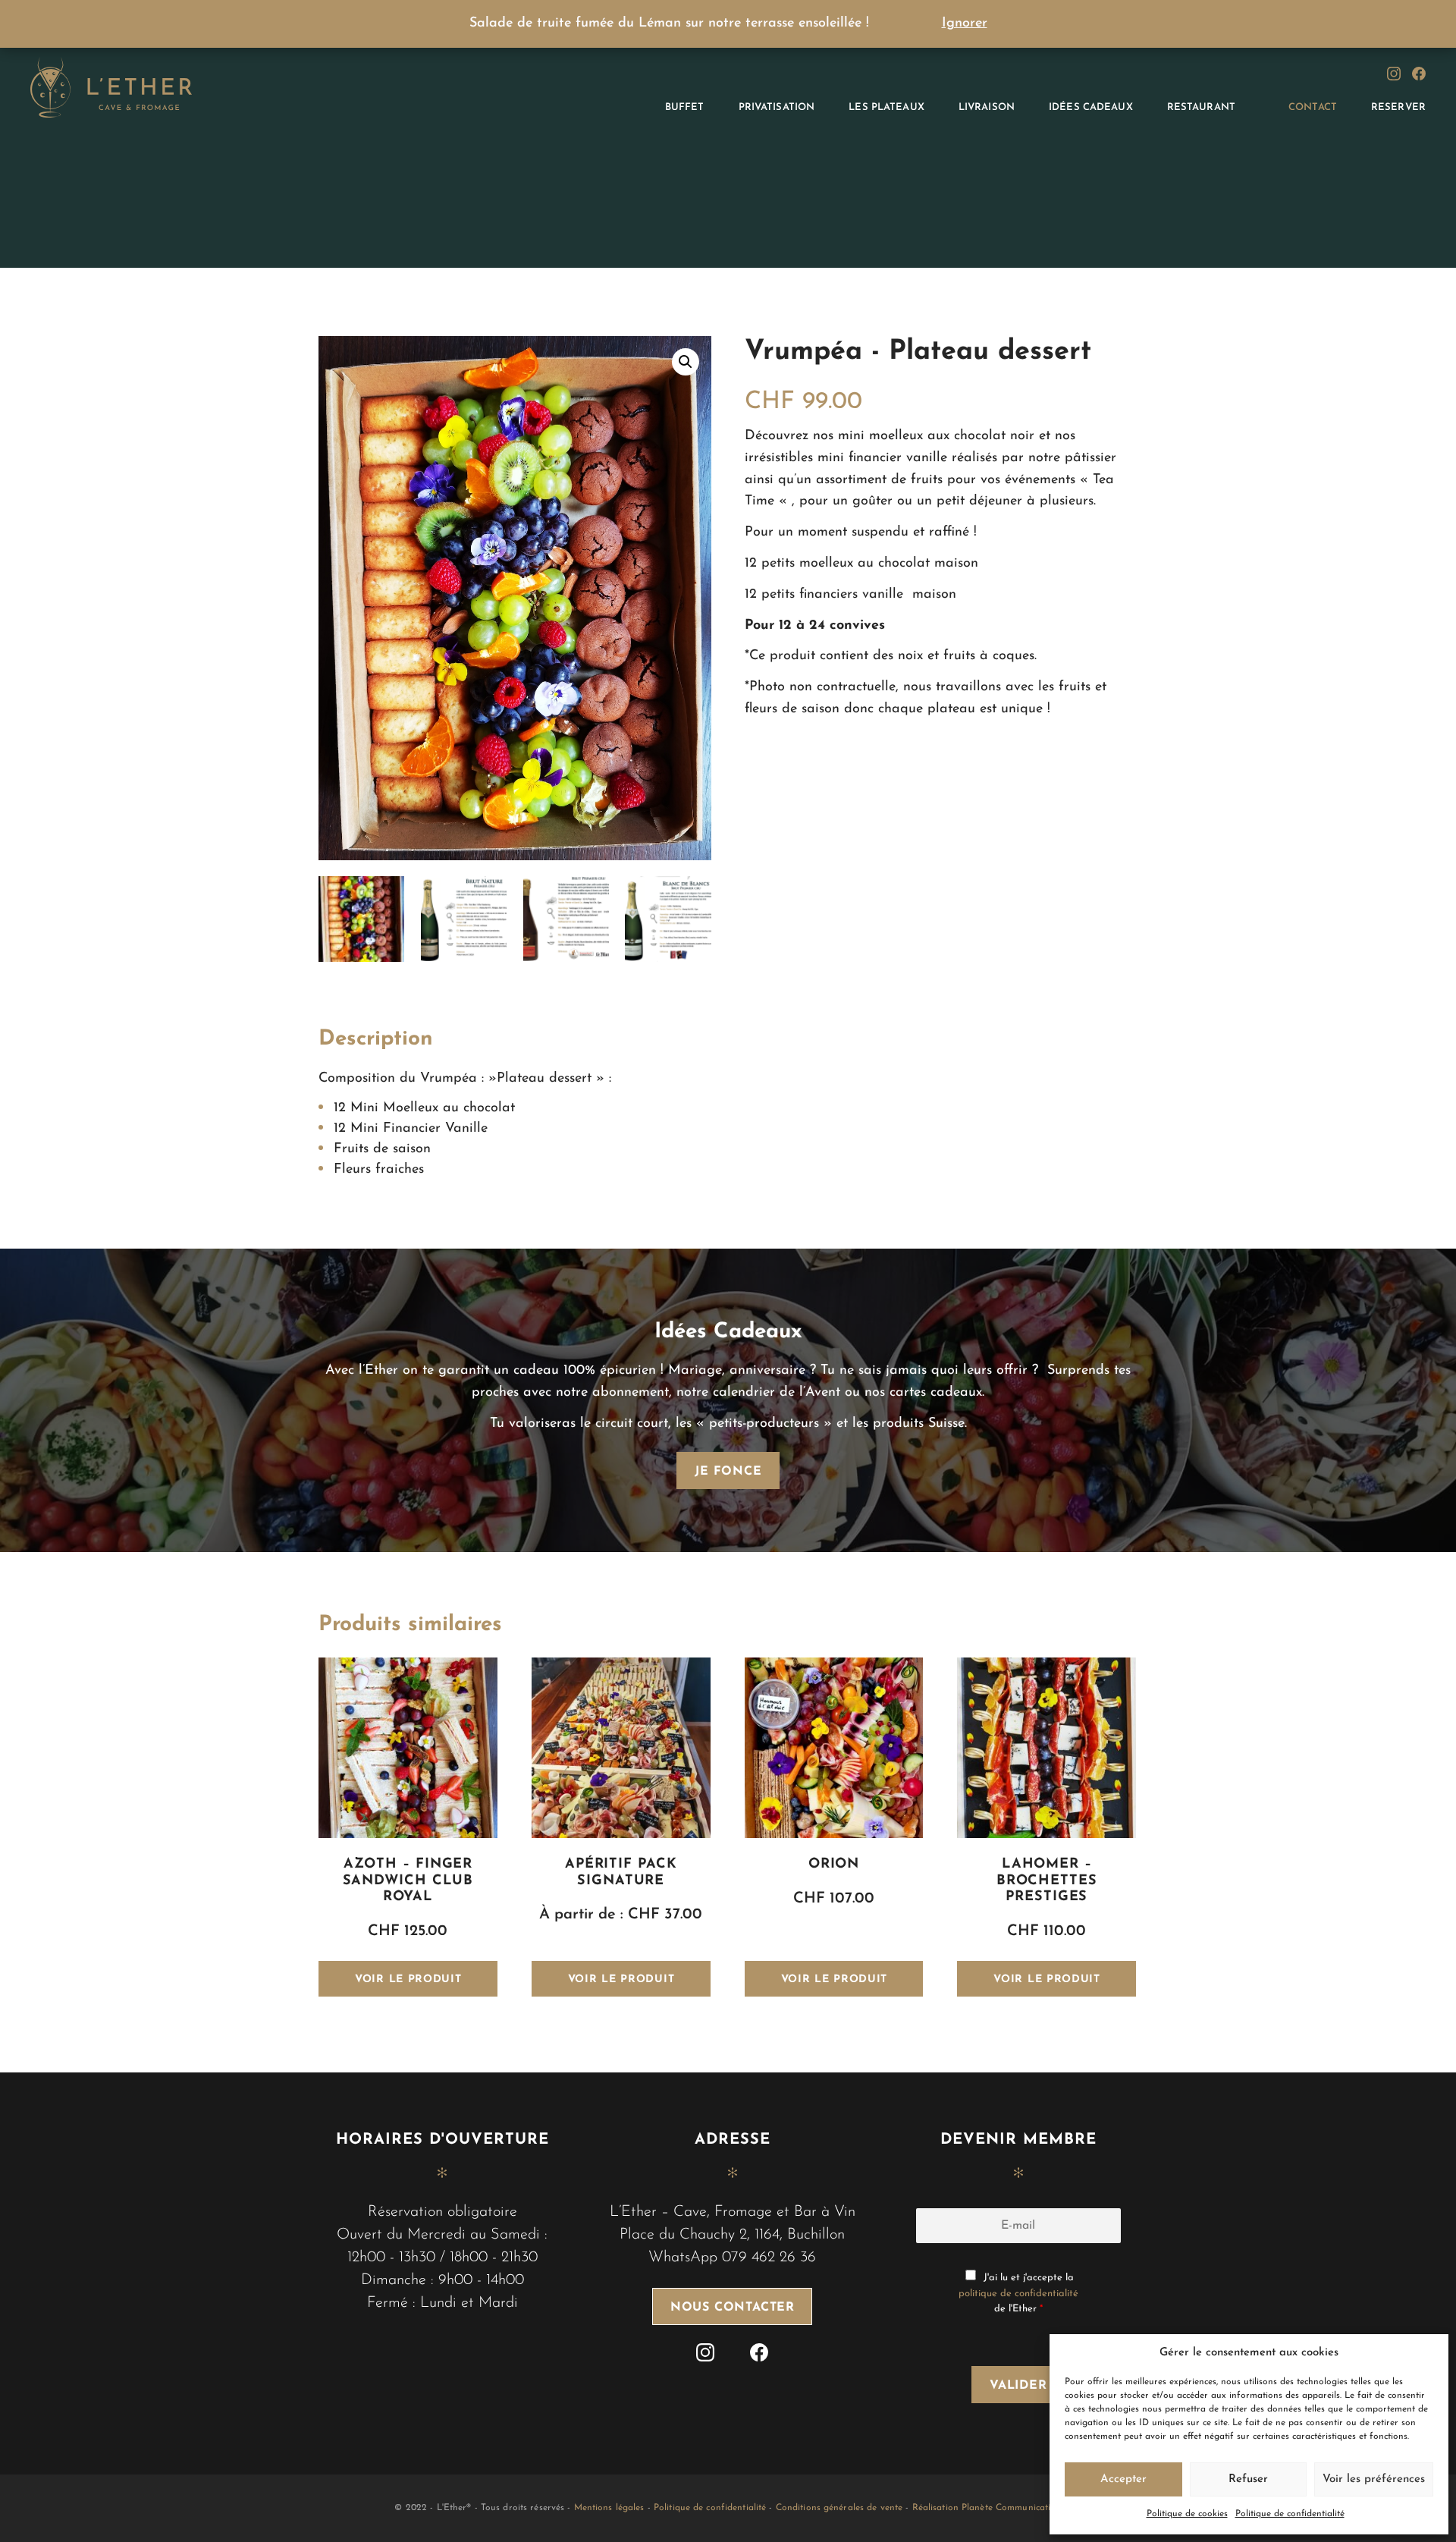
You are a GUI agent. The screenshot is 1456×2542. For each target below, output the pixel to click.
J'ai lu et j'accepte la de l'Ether (1018, 2294)
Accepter (1123, 2479)
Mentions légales (609, 2508)
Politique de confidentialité (1290, 2514)
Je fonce (728, 1472)
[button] (686, 362)
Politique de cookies (1187, 2514)
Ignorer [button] (965, 24)
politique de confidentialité (1018, 2294)
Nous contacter (733, 2308)
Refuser (1248, 2479)
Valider (1018, 2386)
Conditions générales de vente (839, 2508)
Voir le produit (408, 1980)
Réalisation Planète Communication (987, 2508)
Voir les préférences (1374, 2479)
